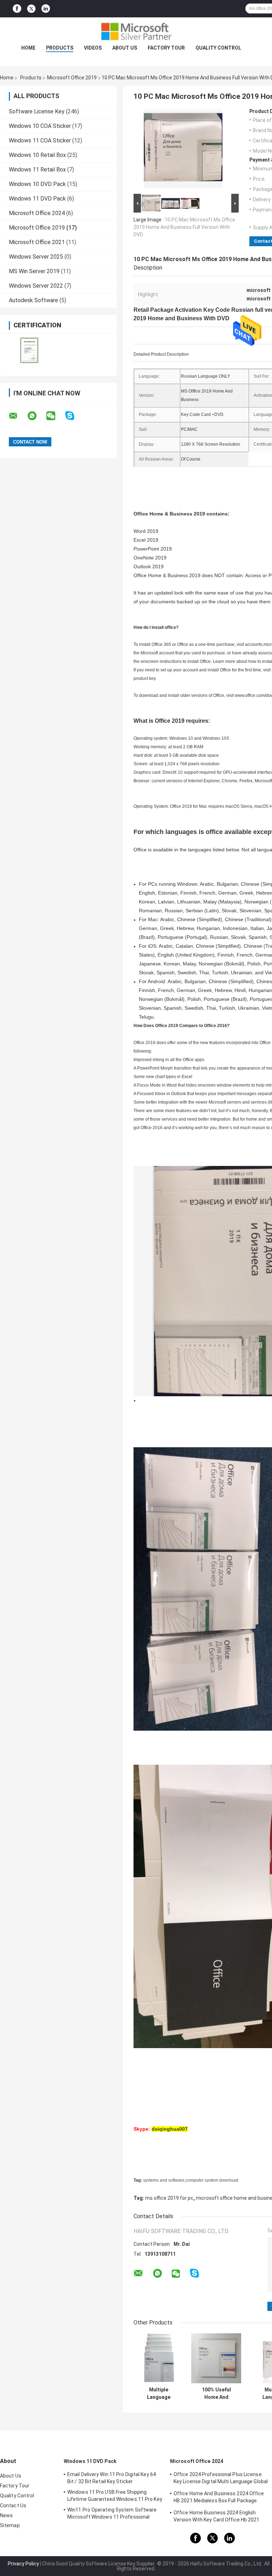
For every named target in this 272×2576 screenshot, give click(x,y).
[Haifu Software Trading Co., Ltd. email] (18, 416)
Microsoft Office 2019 (72, 78)
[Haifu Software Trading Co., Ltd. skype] (74, 416)
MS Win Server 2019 (34, 271)
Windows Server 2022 (36, 286)
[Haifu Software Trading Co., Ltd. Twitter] (31, 9)
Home (28, 48)
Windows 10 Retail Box (37, 155)
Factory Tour (166, 48)
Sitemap (10, 2525)
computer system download (212, 2180)
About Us (125, 48)
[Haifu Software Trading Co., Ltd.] (136, 32)
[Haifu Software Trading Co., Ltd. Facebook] (17, 9)
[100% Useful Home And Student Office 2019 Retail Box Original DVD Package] (216, 2358)
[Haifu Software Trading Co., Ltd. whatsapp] (36, 416)
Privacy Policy (23, 2564)
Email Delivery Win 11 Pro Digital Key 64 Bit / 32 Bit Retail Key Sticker (112, 2478)
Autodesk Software (33, 300)
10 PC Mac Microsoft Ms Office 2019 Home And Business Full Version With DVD (184, 227)
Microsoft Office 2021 (37, 242)
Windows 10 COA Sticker (40, 126)
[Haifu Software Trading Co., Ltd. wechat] (55, 416)
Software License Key (37, 111)
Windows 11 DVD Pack (37, 199)
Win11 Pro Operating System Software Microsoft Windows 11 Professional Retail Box (112, 2514)
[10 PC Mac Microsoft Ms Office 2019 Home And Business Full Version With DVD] (183, 150)
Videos (93, 48)
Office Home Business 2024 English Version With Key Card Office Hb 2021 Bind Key (217, 2517)
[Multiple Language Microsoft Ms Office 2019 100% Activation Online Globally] (158, 2358)
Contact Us (13, 2505)
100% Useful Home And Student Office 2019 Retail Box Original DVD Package (216, 2394)
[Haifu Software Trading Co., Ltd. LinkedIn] (46, 9)
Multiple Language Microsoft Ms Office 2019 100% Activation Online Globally (159, 2394)
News (6, 2515)
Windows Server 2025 (36, 257)
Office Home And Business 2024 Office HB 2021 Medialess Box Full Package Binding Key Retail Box (219, 2498)
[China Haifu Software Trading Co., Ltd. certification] (29, 350)
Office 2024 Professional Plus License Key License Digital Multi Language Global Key (221, 2479)
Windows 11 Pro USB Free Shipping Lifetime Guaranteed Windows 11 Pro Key (115, 2496)
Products (60, 48)
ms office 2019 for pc (169, 2198)
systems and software (164, 2180)
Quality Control (218, 48)
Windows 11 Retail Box (37, 170)
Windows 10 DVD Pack (37, 184)
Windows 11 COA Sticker (40, 140)
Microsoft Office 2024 (37, 213)
